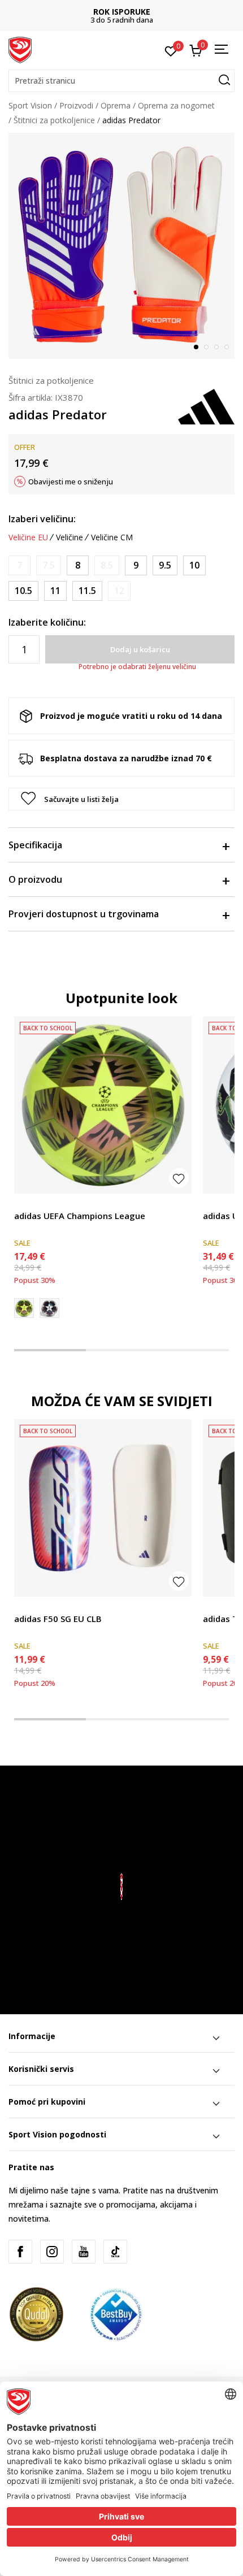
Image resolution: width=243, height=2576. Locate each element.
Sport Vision (30, 105)
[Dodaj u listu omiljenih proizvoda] (179, 1178)
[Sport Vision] (20, 49)
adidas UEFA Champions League (80, 1216)
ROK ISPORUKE (122, 12)
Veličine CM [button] (112, 537)
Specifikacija (35, 845)
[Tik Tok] (115, 2252)
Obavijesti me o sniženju (71, 482)
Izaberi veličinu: (42, 519)
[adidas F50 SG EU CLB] (103, 1508)
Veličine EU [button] (28, 537)
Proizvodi (76, 105)
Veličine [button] (70, 537)
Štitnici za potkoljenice (54, 120)
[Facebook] (20, 2252)
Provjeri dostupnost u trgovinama (84, 914)
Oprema (116, 105)
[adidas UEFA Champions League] (103, 1105)
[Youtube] (84, 2252)
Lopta (25, 1203)
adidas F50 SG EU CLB (58, 1619)
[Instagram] (52, 2252)
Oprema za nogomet (176, 105)
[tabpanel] (121, 246)
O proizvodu (35, 879)
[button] (121, 81)
